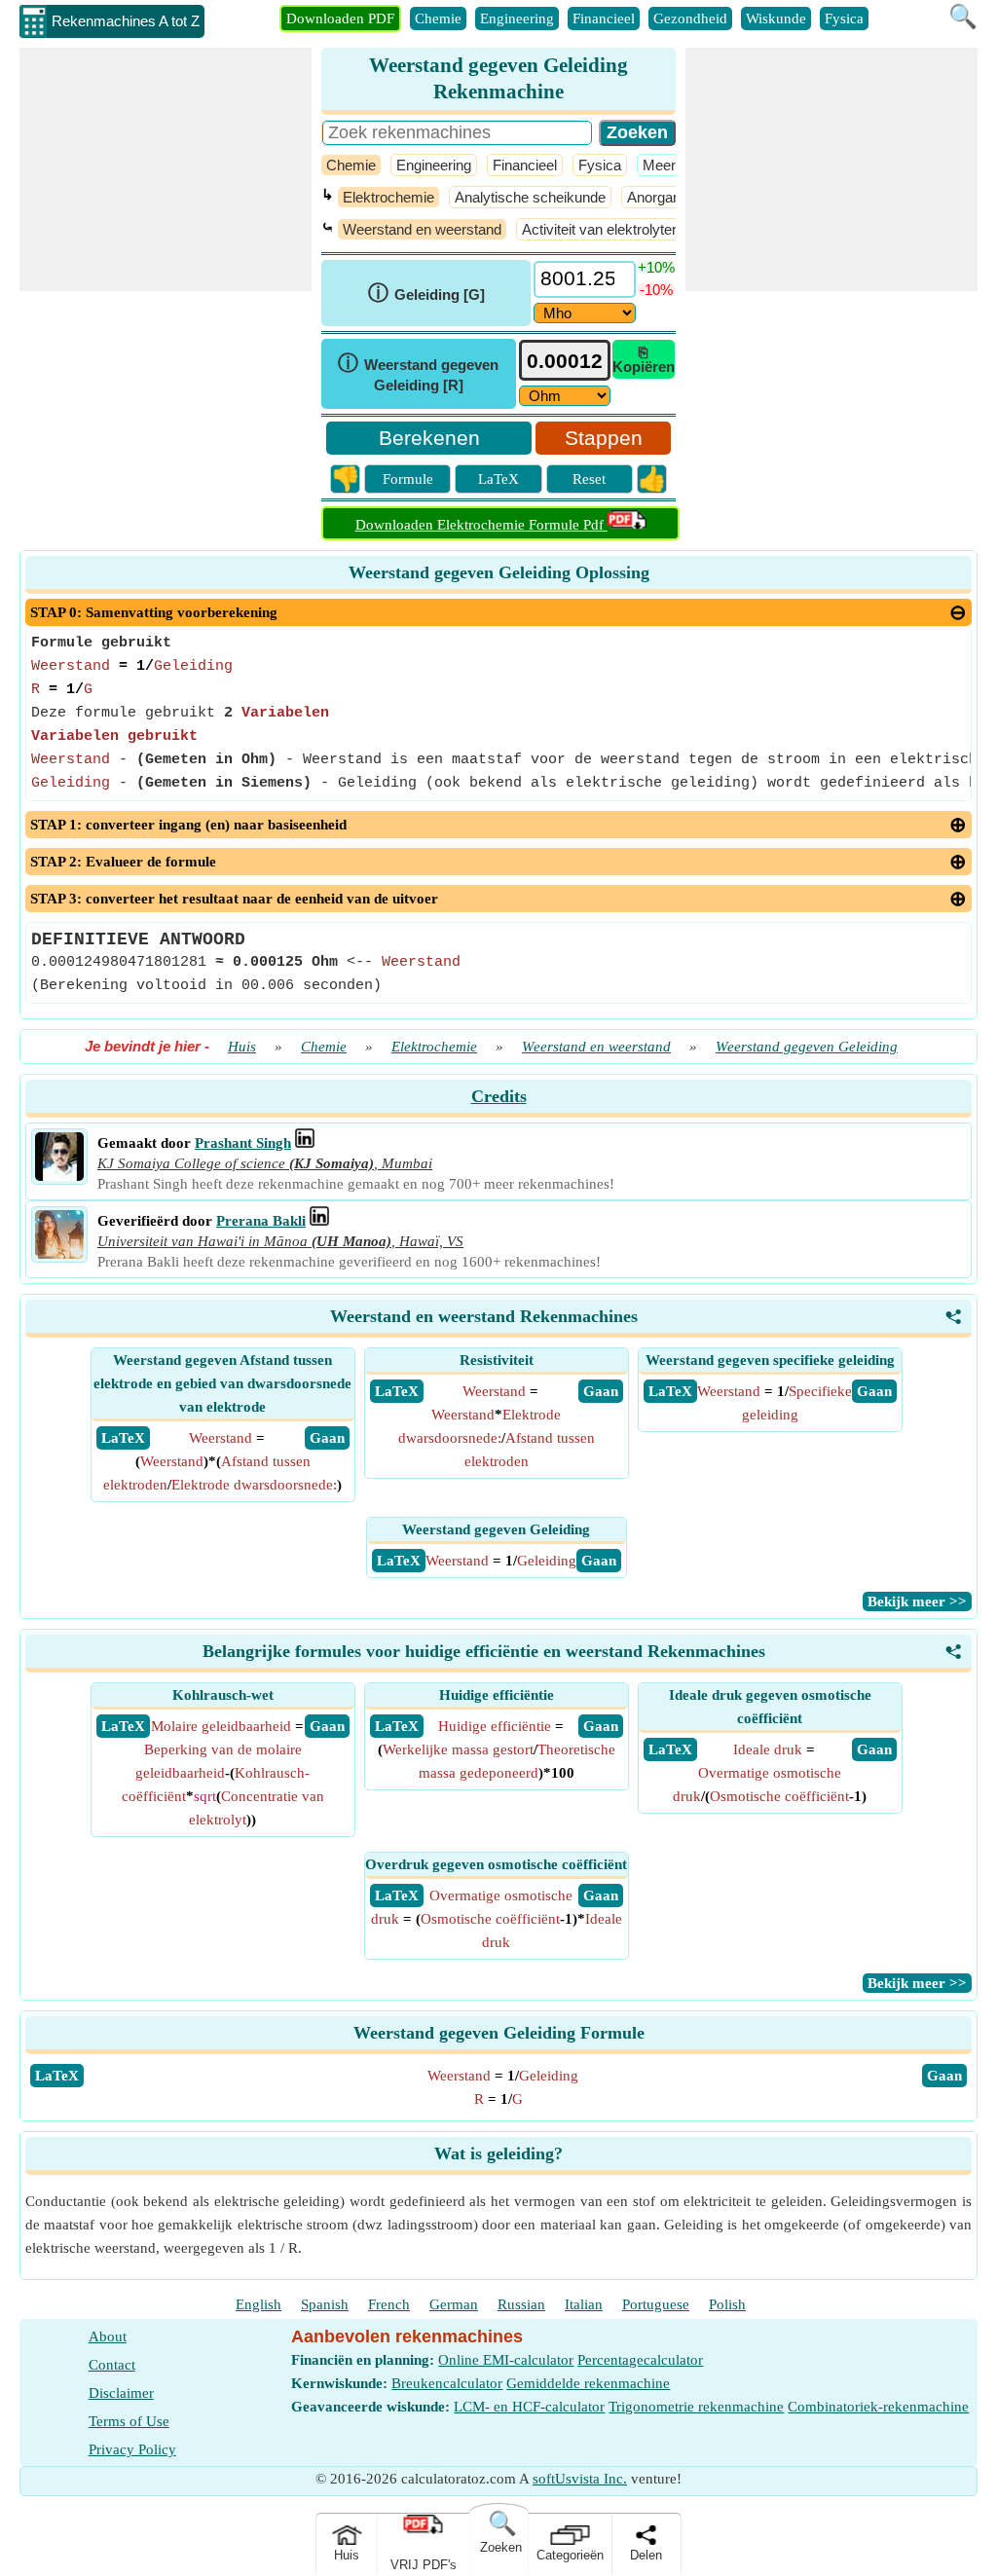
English (258, 2304)
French (389, 2304)
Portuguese (656, 2304)
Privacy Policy (132, 2449)
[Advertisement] (166, 169)
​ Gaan (327, 1438)
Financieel (604, 18)
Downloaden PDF (340, 18)
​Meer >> (670, 165)
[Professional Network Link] (305, 1143)
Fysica (844, 18)
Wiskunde (776, 18)
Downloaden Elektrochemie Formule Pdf (481, 525)
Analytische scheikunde (530, 197)
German (454, 2304)
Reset (589, 479)
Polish (727, 2304)
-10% (656, 290)
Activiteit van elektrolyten (601, 229)
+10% (656, 267)
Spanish (325, 2304)
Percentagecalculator (640, 2360)
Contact (112, 2365)
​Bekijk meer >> (917, 1601)
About (108, 2337)
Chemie (438, 18)
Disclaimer (121, 2393)
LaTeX (498, 479)
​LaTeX (57, 2076)
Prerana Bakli (261, 1221)
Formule (408, 479)
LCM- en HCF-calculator (529, 2407)
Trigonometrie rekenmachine (696, 2407)
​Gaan (944, 2076)
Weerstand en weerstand (422, 229)
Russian (521, 2304)
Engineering (517, 18)
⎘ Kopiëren (644, 359)
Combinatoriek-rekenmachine (878, 2407)
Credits (499, 1096)
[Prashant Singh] (59, 1176)
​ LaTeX (123, 1438)
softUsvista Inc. (580, 2479)
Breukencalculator (447, 2383)
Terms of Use (129, 2421)
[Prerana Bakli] (59, 1254)
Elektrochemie (388, 197)
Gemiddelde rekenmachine (588, 2383)
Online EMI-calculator (506, 2360)
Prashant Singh (243, 1143)
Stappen (604, 438)
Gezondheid (690, 18)
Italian (584, 2304)
